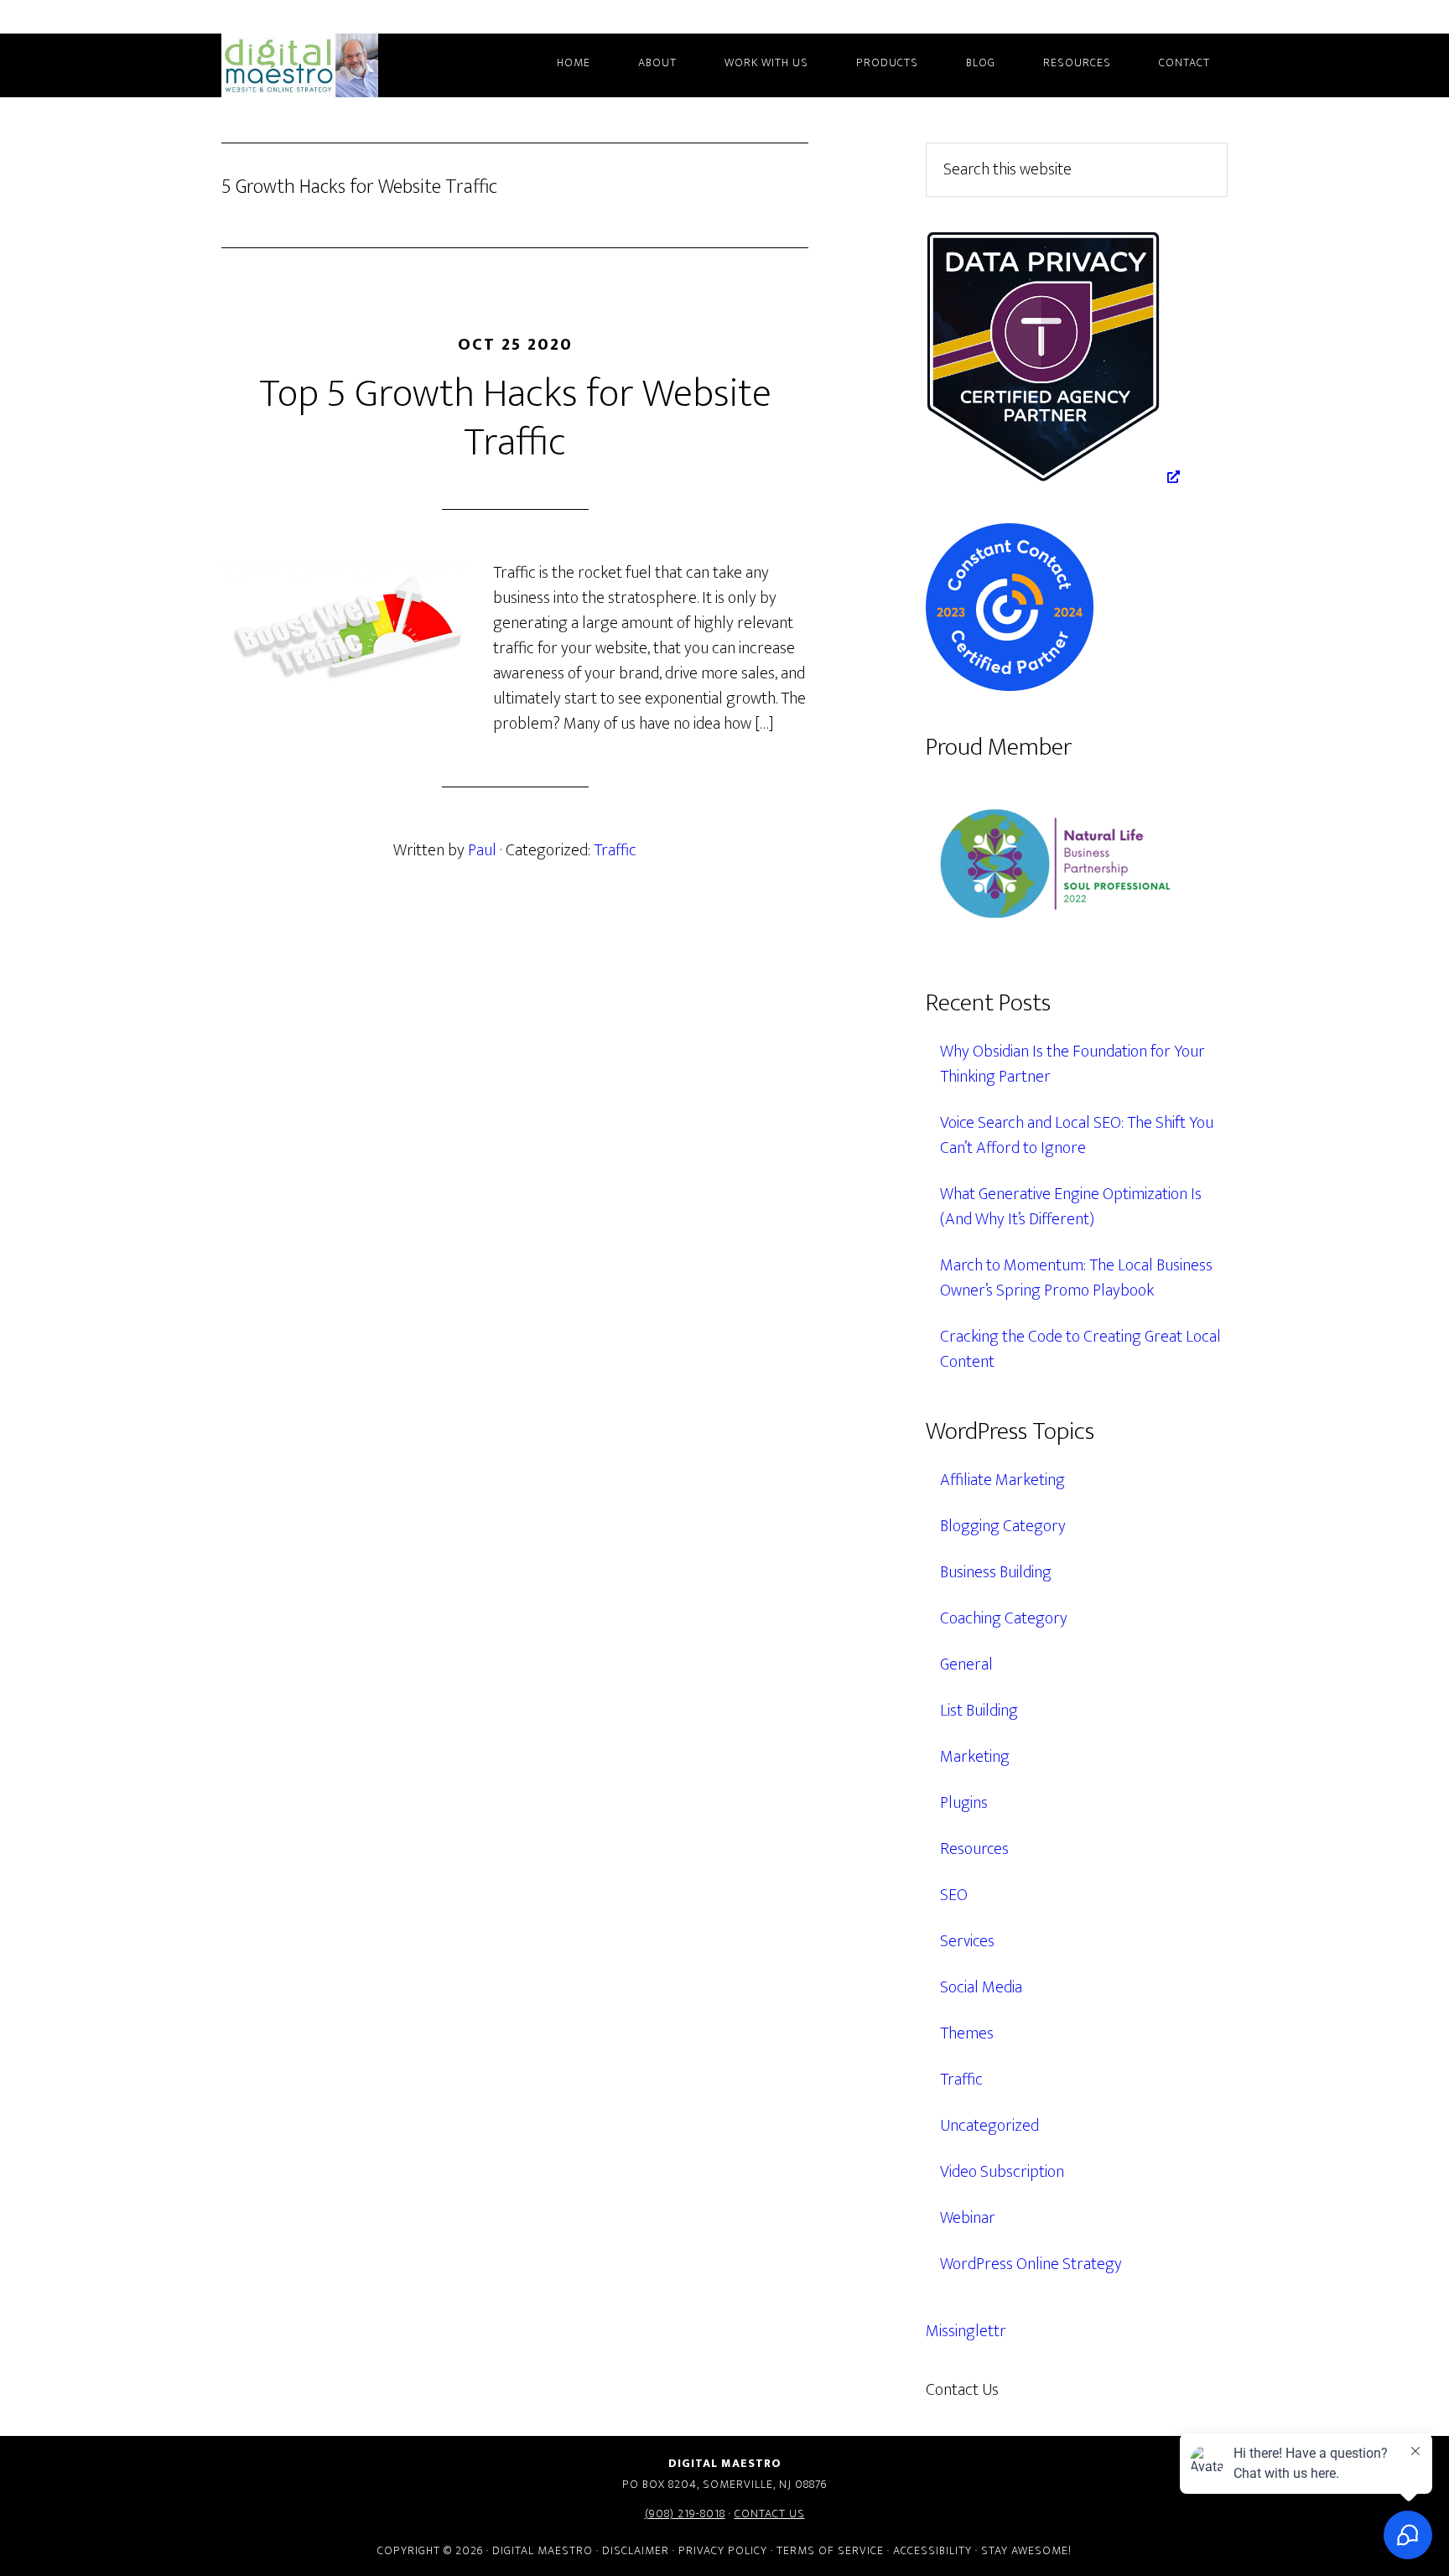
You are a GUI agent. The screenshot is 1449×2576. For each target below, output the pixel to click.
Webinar (968, 2218)
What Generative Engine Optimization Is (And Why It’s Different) (1071, 1207)
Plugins (964, 1803)
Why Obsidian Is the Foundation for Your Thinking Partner (1072, 1064)
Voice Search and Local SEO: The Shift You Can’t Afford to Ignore (1077, 1135)
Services (967, 1941)
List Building (979, 1711)
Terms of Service (830, 2550)
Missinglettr (966, 2331)
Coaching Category (1004, 1618)
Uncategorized (989, 2126)
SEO (954, 1895)
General (966, 1665)
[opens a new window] (1053, 477)
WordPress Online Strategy (1031, 2264)
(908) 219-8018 (685, 2514)
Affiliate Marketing (1002, 1480)
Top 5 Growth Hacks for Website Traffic (515, 418)
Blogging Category (1003, 1526)
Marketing (975, 1757)
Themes (967, 2033)
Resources (974, 1849)
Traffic (615, 850)
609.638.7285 (1072, 2390)
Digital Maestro (322, 65)
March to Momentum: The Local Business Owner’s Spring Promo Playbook (1076, 1278)
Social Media (981, 1987)
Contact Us (770, 2514)
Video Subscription (1002, 2172)
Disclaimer (636, 2550)
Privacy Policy (723, 2550)
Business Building (996, 1572)
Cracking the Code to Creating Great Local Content (1080, 1349)
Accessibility (932, 2550)
